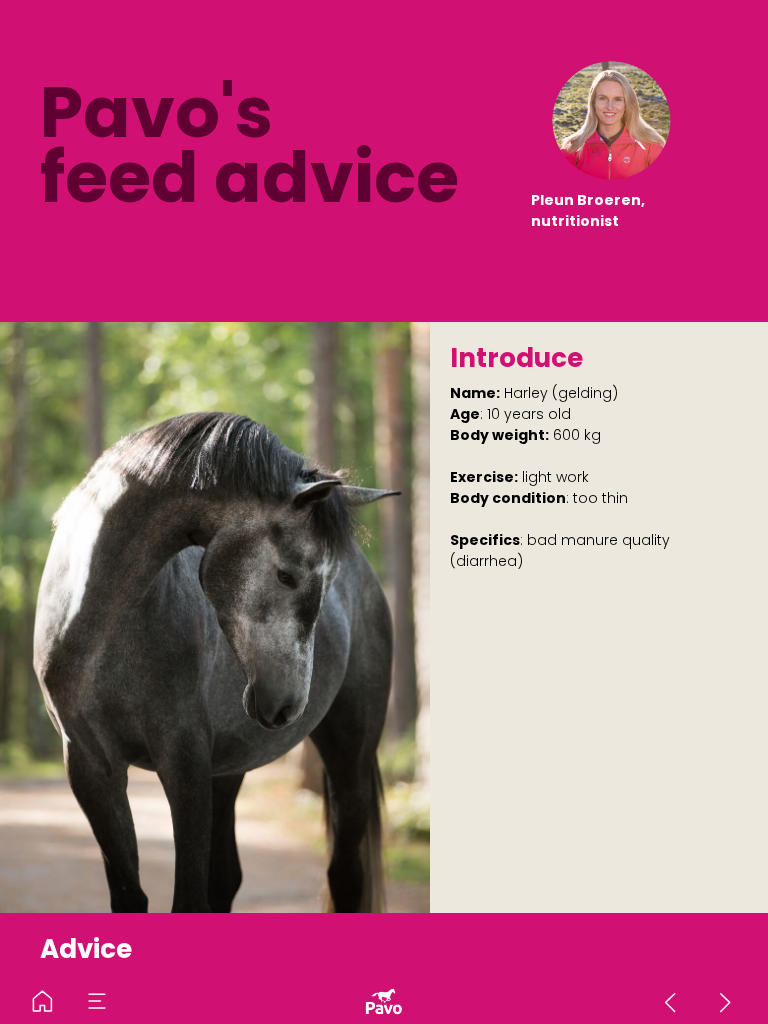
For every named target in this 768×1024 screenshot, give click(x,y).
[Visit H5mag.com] (384, 1001)
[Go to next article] (725, 1001)
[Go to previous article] (670, 1001)
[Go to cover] (42, 1001)
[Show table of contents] (97, 1001)
